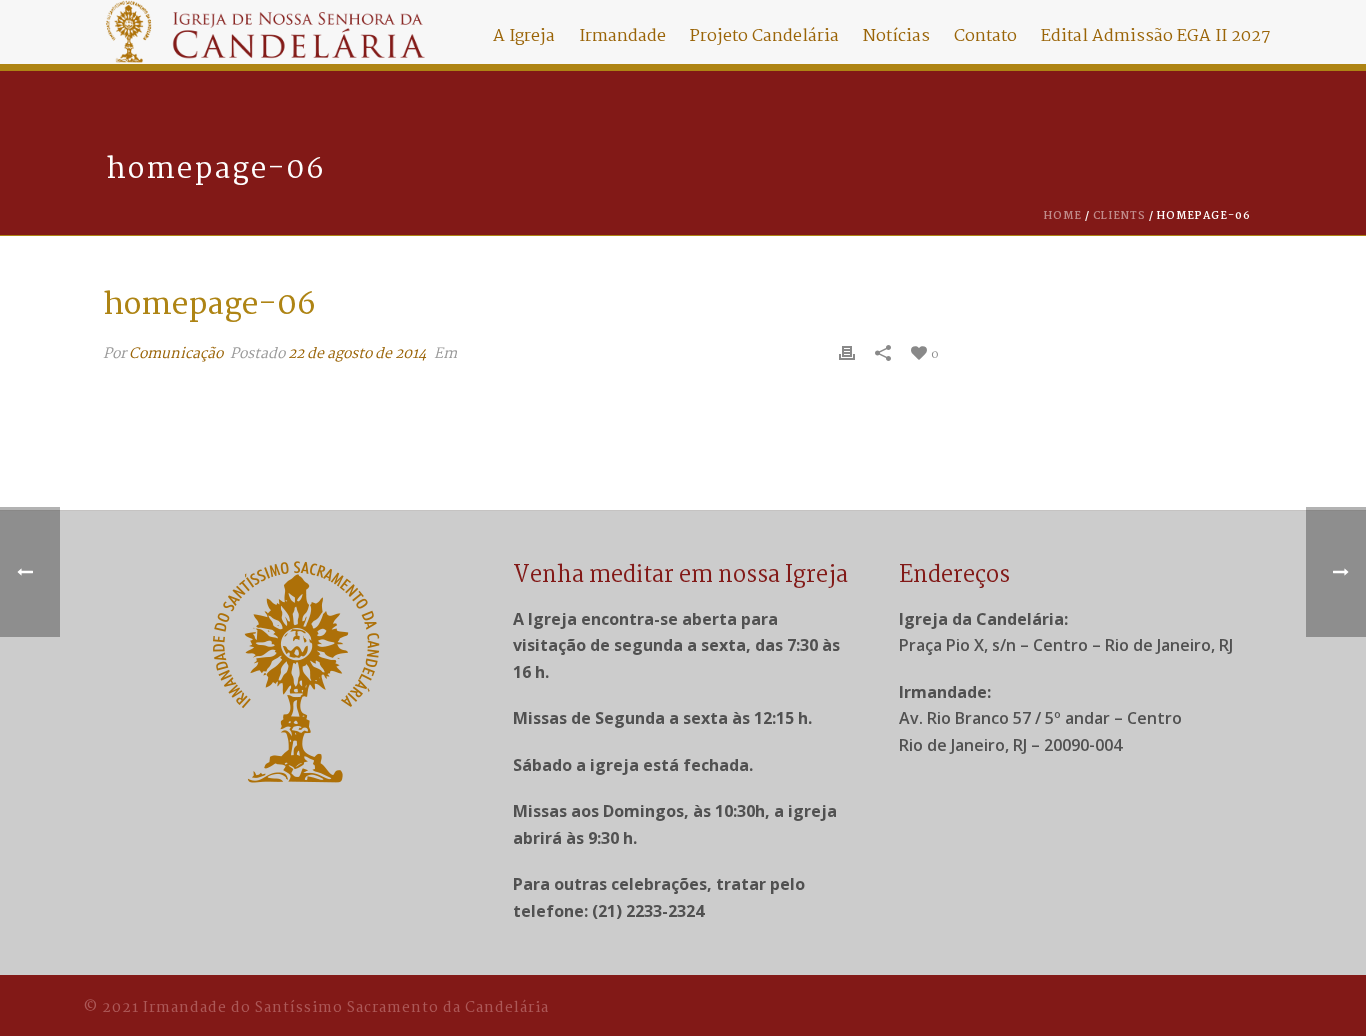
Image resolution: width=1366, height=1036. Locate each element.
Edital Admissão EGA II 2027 (1156, 36)
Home (1063, 216)
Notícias (896, 36)
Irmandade (622, 36)
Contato (985, 36)
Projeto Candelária (764, 36)
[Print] (847, 354)
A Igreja (524, 36)
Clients (1119, 216)
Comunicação (176, 354)
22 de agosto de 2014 (357, 354)
